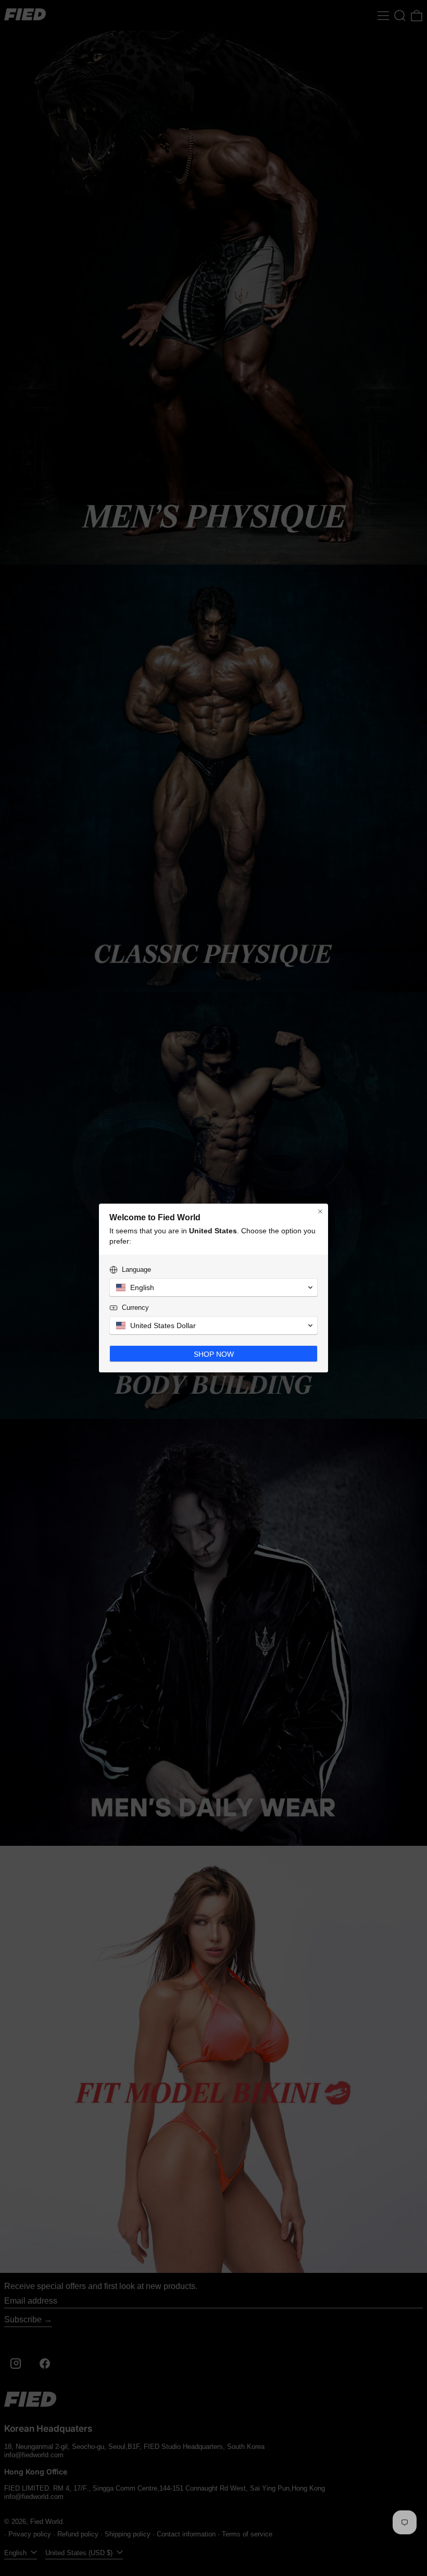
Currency (135, 1308)
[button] (213, 1287)
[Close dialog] (320, 1211)
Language (136, 1270)
